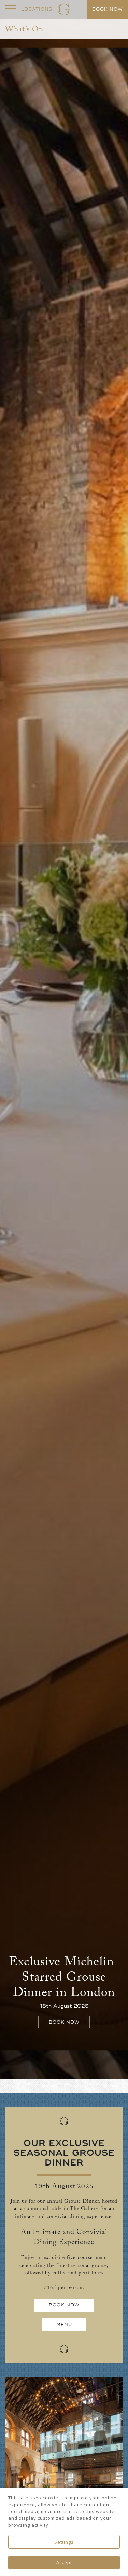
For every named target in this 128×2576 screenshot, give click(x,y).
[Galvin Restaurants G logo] (64, 9)
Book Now (64, 2022)
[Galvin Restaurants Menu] (11, 9)
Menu (64, 2325)
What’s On (24, 29)
